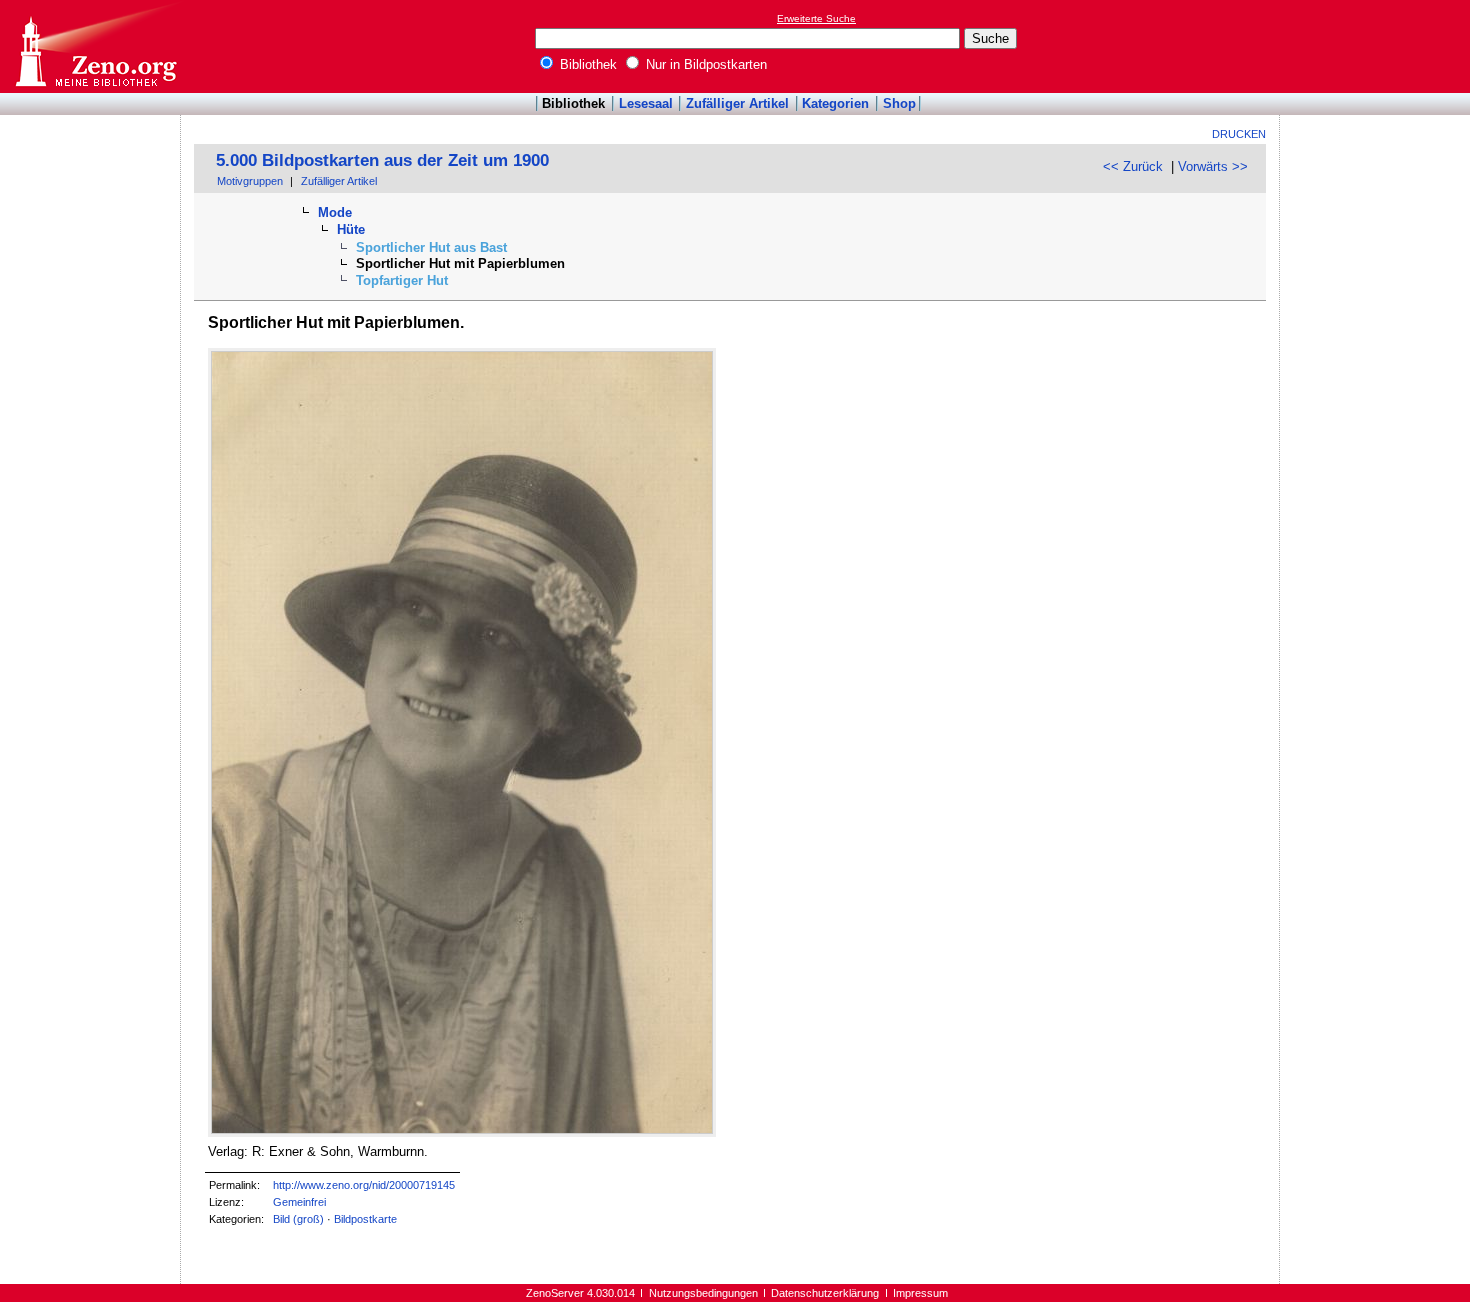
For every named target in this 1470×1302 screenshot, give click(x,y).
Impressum (920, 1293)
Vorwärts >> (1213, 166)
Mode (335, 212)
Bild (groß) (298, 1219)
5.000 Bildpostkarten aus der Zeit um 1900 (382, 160)
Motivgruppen (250, 181)
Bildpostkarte (365, 1219)
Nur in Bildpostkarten (704, 64)
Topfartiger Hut (402, 280)
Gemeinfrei (299, 1202)
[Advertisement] (1378, 46)
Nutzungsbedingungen (703, 1293)
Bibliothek (586, 64)
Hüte (351, 229)
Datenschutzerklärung (825, 1293)
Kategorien (835, 103)
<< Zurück (1133, 166)
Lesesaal (646, 103)
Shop (899, 103)
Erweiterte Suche (816, 18)
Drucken (1239, 134)
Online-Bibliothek (95, 46)
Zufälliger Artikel (737, 103)
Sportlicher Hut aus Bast (431, 247)
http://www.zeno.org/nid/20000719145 (364, 1185)
